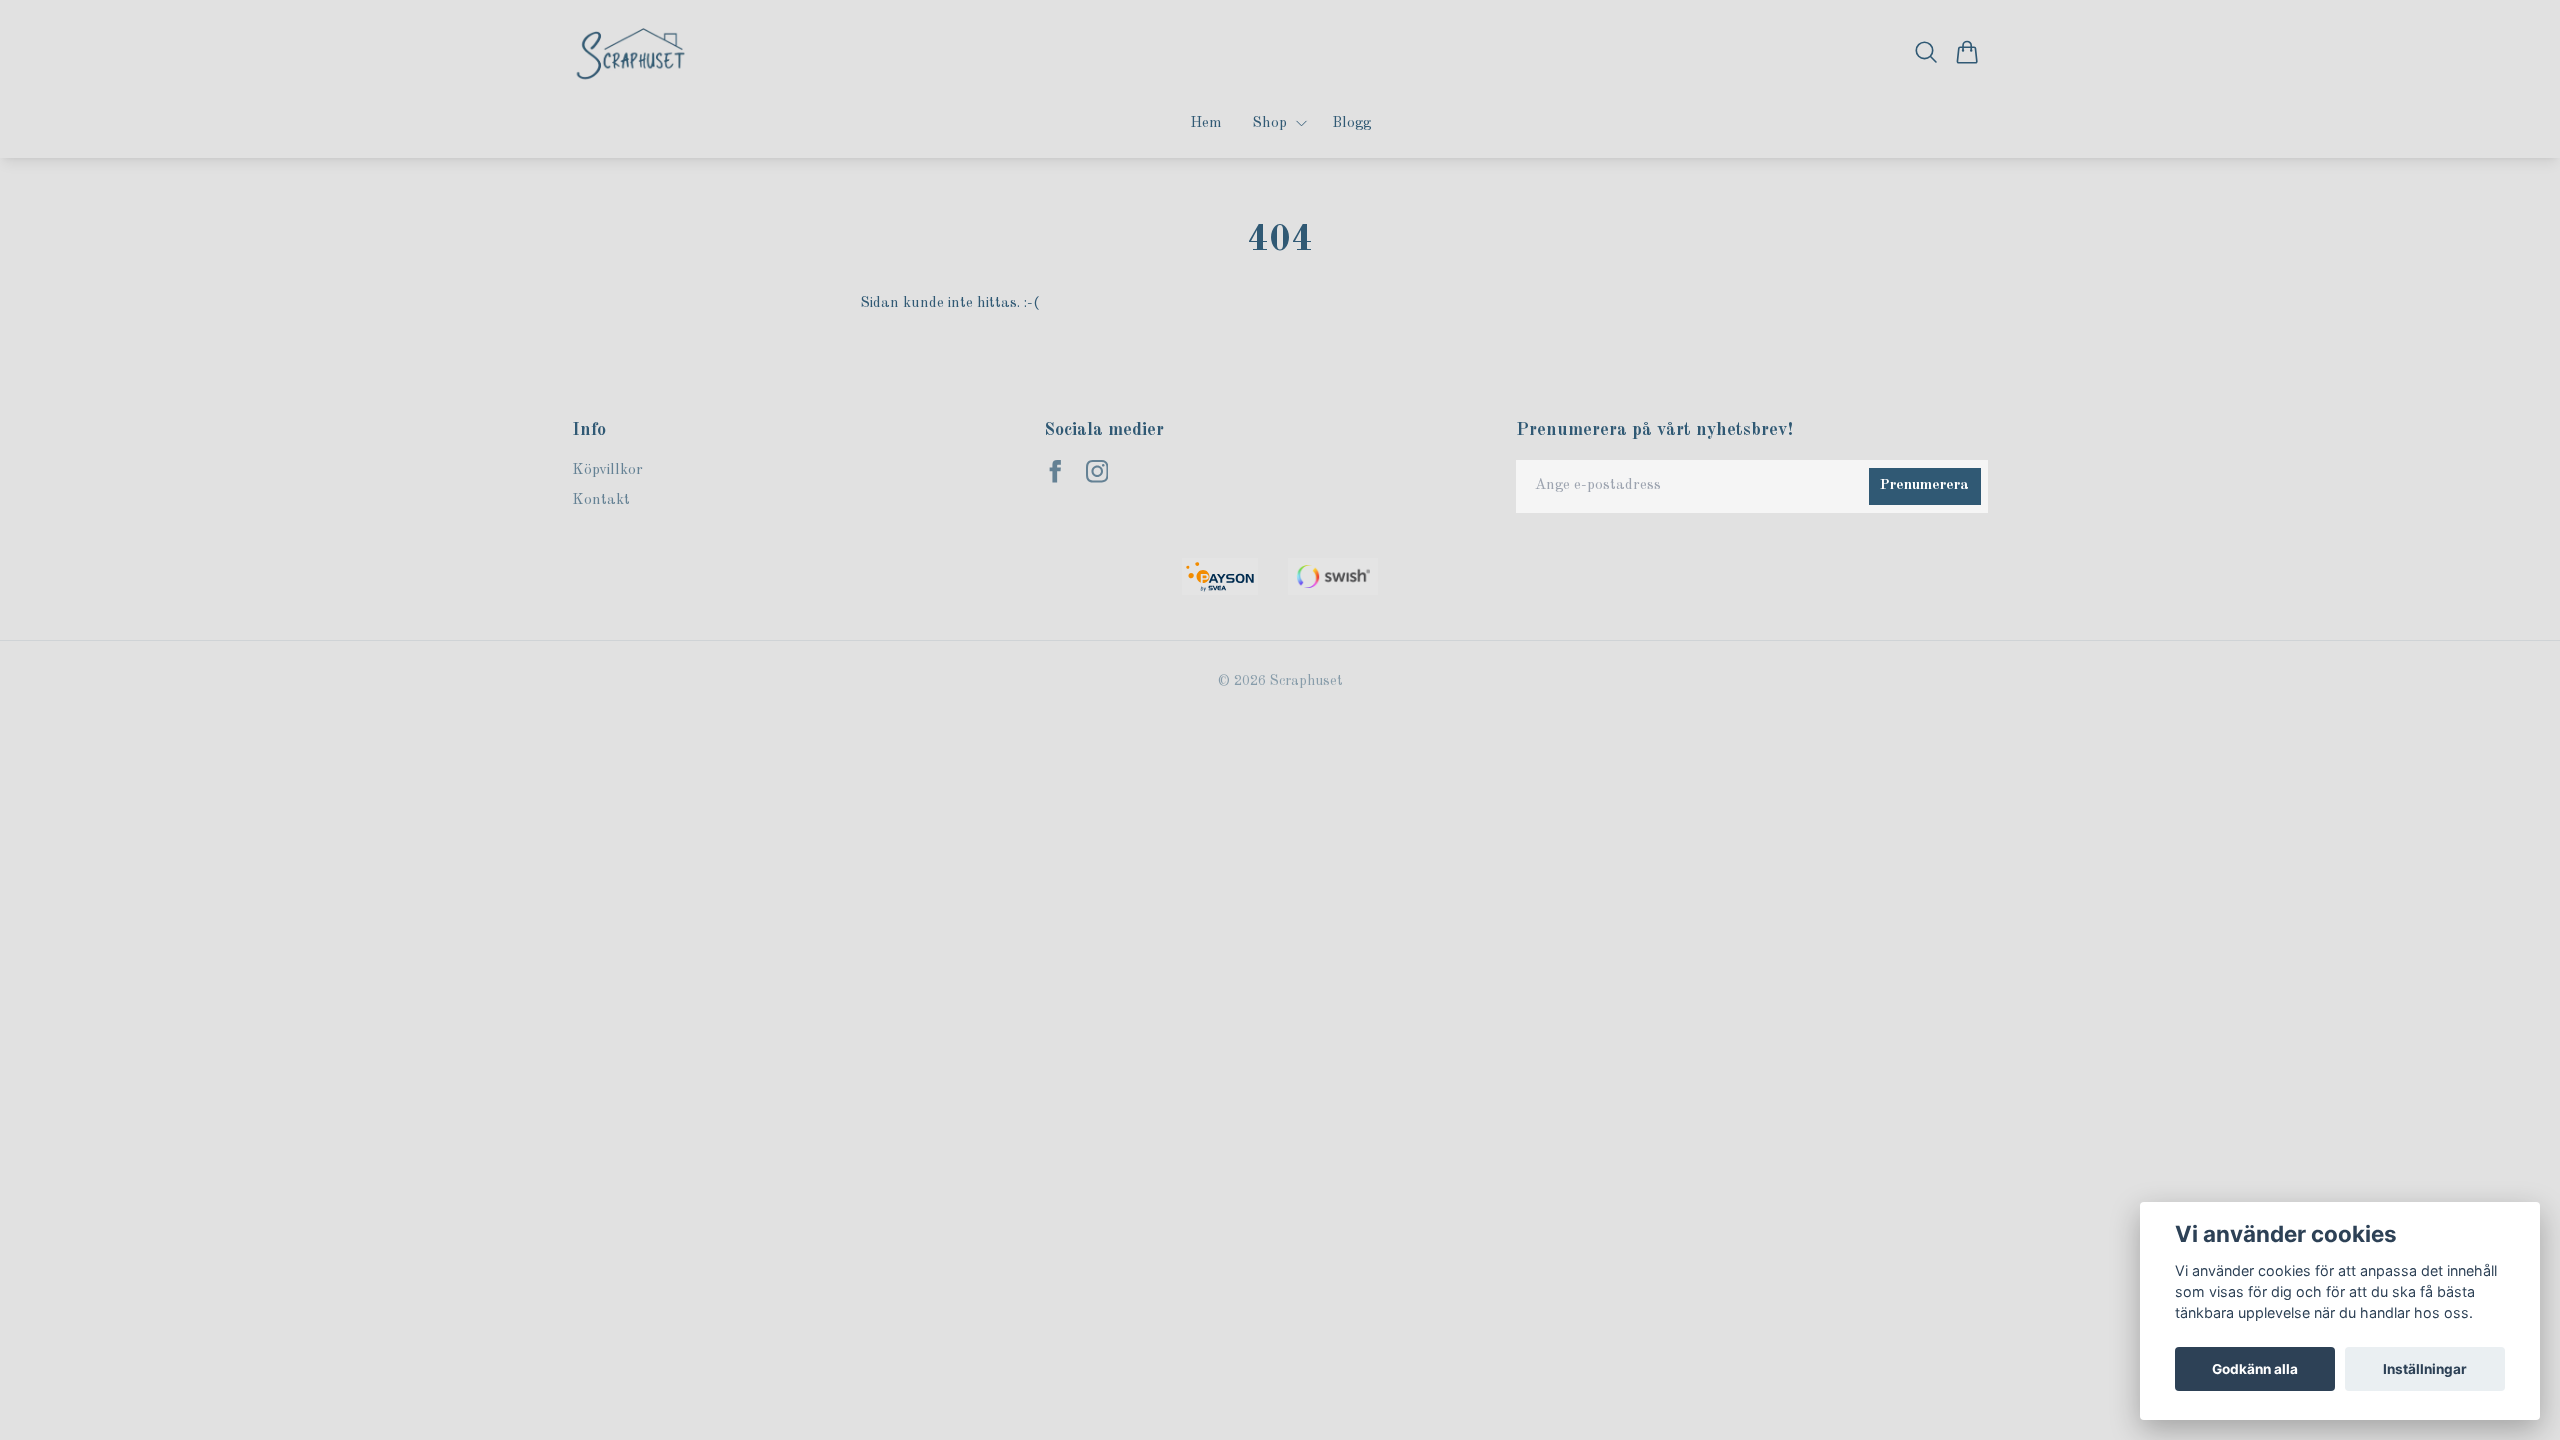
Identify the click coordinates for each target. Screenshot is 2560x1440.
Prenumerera (1924, 485)
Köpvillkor (607, 470)
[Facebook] (1055, 471)
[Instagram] (1097, 471)
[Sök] (1926, 52)
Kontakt (601, 500)
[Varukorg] (1967, 52)
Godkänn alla (2255, 1369)
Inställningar (2425, 1369)
